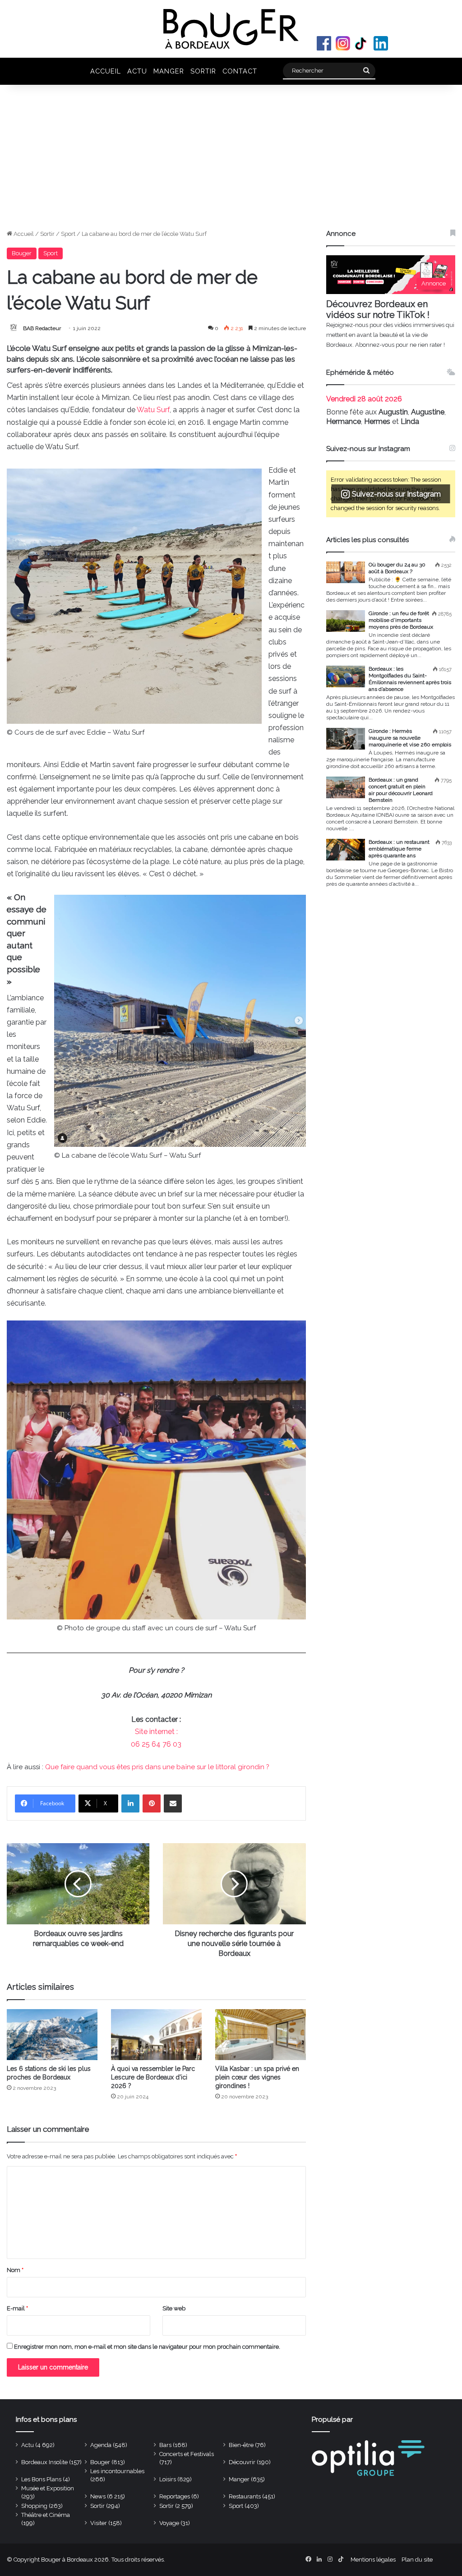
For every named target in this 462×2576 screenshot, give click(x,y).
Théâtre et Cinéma (46, 2515)
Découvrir (242, 2462)
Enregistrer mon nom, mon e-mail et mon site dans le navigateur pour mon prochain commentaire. (147, 2347)
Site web (174, 2308)
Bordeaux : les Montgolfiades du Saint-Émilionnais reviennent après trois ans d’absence (410, 679)
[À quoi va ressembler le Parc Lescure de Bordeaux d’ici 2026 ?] (156, 2035)
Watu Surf (153, 410)
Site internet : (156, 1732)
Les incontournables (117, 2471)
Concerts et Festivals (187, 2454)
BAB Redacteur (42, 328)
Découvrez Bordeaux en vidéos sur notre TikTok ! (378, 309)
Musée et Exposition (48, 2488)
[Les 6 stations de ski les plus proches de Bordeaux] (52, 2035)
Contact (240, 71)
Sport (68, 234)
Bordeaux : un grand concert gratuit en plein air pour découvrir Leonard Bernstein (401, 790)
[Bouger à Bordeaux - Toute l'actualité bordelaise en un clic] (231, 29)
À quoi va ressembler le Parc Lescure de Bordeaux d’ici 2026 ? (153, 2077)
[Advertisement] (231, 161)
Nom (15, 2270)
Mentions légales (373, 2560)
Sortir (203, 71)
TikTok (362, 43)
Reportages (175, 2496)
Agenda (101, 2445)
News (98, 2496)
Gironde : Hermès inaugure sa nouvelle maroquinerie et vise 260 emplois (410, 738)
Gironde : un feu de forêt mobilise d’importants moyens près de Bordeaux (401, 620)
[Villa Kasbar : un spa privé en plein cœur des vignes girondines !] (261, 2035)
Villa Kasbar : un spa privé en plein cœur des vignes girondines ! (257, 2077)
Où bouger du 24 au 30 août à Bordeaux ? (397, 568)
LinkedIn (381, 43)
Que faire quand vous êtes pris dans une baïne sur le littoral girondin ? (157, 1767)
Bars (165, 2445)
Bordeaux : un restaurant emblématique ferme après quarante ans (399, 849)
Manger (169, 71)
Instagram (343, 43)
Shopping (34, 2506)
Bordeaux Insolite (44, 2462)
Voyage (169, 2523)
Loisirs (168, 2479)
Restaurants (245, 2496)
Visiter (99, 2523)
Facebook (324, 43)
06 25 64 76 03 (156, 1744)
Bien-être (241, 2445)
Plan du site (417, 2560)
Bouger (22, 253)
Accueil (106, 71)
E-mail (17, 2308)
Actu (137, 71)
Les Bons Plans (41, 2479)
